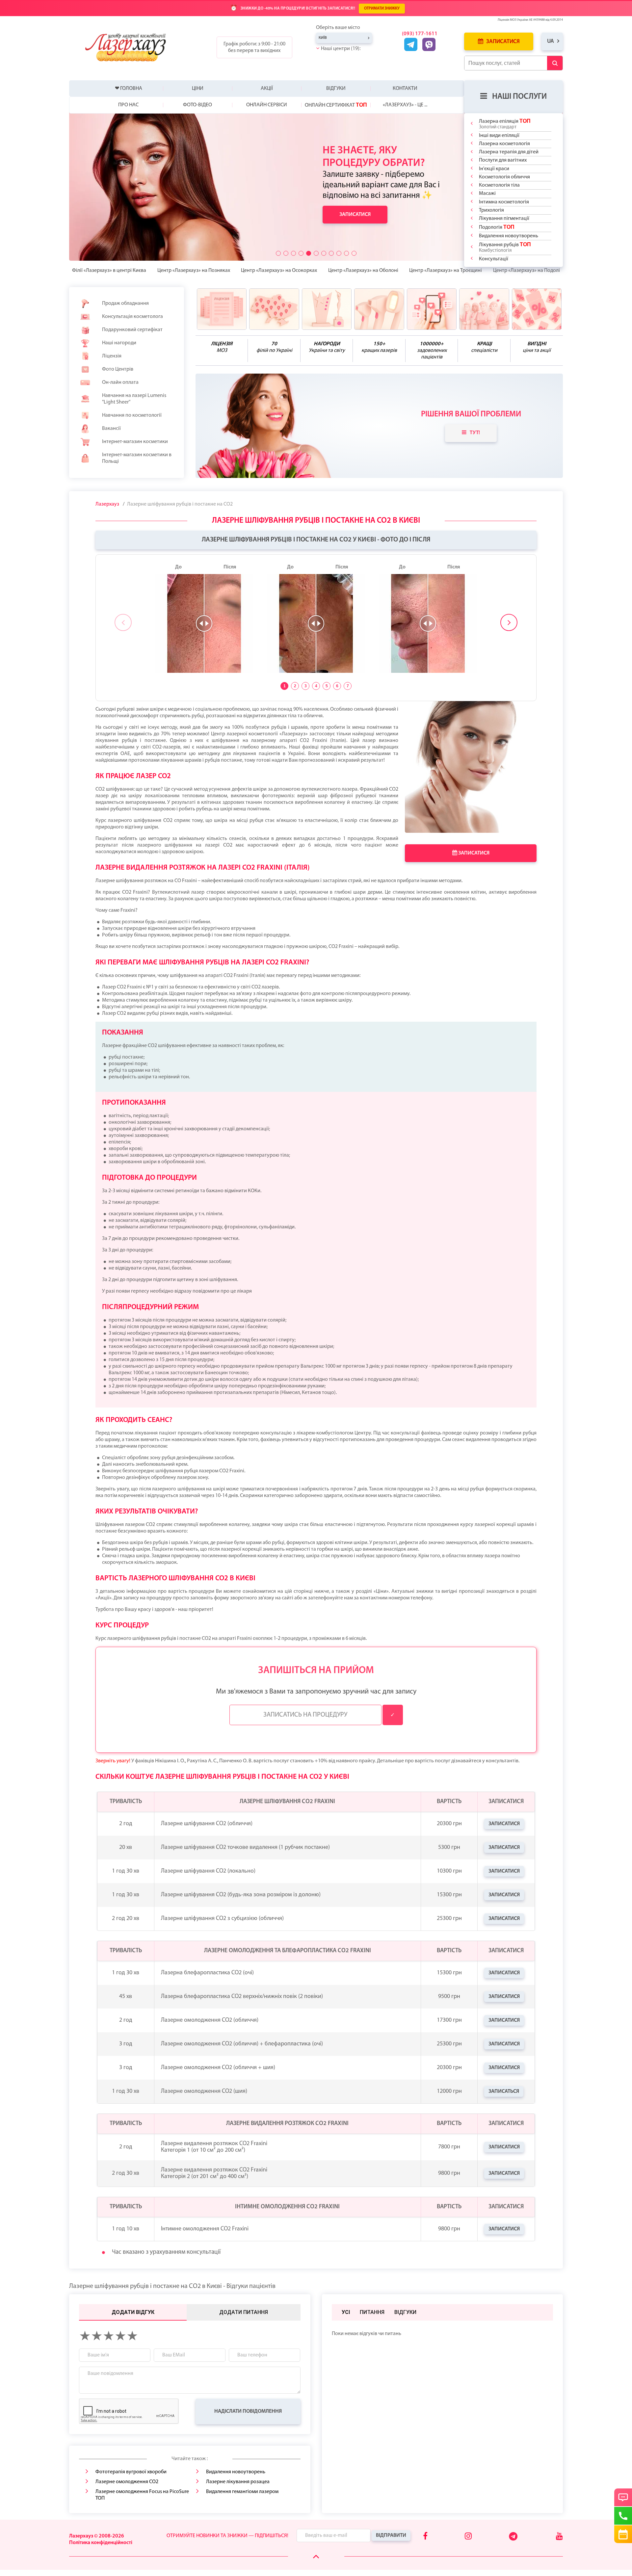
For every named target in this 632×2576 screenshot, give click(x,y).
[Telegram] (514, 2539)
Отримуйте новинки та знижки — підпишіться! (227, 2536)
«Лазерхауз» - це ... (405, 105)
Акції (267, 89)
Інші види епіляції (499, 136)
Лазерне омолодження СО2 (127, 2482)
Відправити (391, 2536)
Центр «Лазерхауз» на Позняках (194, 271)
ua (551, 41)
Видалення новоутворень (509, 236)
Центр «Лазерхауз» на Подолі (527, 271)
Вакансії (111, 429)
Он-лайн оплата (120, 382)
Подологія (497, 227)
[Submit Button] (555, 63)
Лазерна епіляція (505, 124)
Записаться (504, 2091)
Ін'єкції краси (494, 169)
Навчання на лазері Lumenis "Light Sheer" (134, 399)
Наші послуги (519, 97)
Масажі (487, 194)
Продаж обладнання (125, 303)
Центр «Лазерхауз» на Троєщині (446, 271)
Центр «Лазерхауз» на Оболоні (363, 271)
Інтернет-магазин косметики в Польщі (137, 458)
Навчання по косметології (132, 415)
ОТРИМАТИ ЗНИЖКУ (382, 9)
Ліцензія (112, 356)
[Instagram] (468, 2537)
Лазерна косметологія (504, 144)
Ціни (198, 89)
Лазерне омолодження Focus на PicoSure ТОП (142, 2495)
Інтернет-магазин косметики (135, 442)
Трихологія (491, 210)
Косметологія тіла (499, 185)
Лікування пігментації (504, 219)
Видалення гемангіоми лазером (242, 2492)
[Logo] (131, 47)
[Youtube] (559, 2537)
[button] (278, 253)
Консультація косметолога (132, 317)
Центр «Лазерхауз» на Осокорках (279, 271)
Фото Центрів (118, 369)
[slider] (204, 623)
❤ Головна (129, 89)
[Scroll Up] (316, 2557)
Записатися (502, 42)
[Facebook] (425, 2537)
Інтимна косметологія (504, 202)
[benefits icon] (222, 309)
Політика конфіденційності (101, 2543)
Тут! (475, 433)
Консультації (494, 259)
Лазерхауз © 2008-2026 (97, 2536)
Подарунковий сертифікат (132, 330)
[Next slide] (509, 622)
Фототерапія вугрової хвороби (131, 2472)
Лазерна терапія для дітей (509, 152)
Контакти (405, 89)
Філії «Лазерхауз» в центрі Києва (109, 271)
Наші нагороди (119, 343)
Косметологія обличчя (504, 177)
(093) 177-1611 (420, 34)
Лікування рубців (505, 247)
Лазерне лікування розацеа (238, 2482)
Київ (323, 38)
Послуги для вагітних (503, 160)
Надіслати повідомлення (248, 2411)
